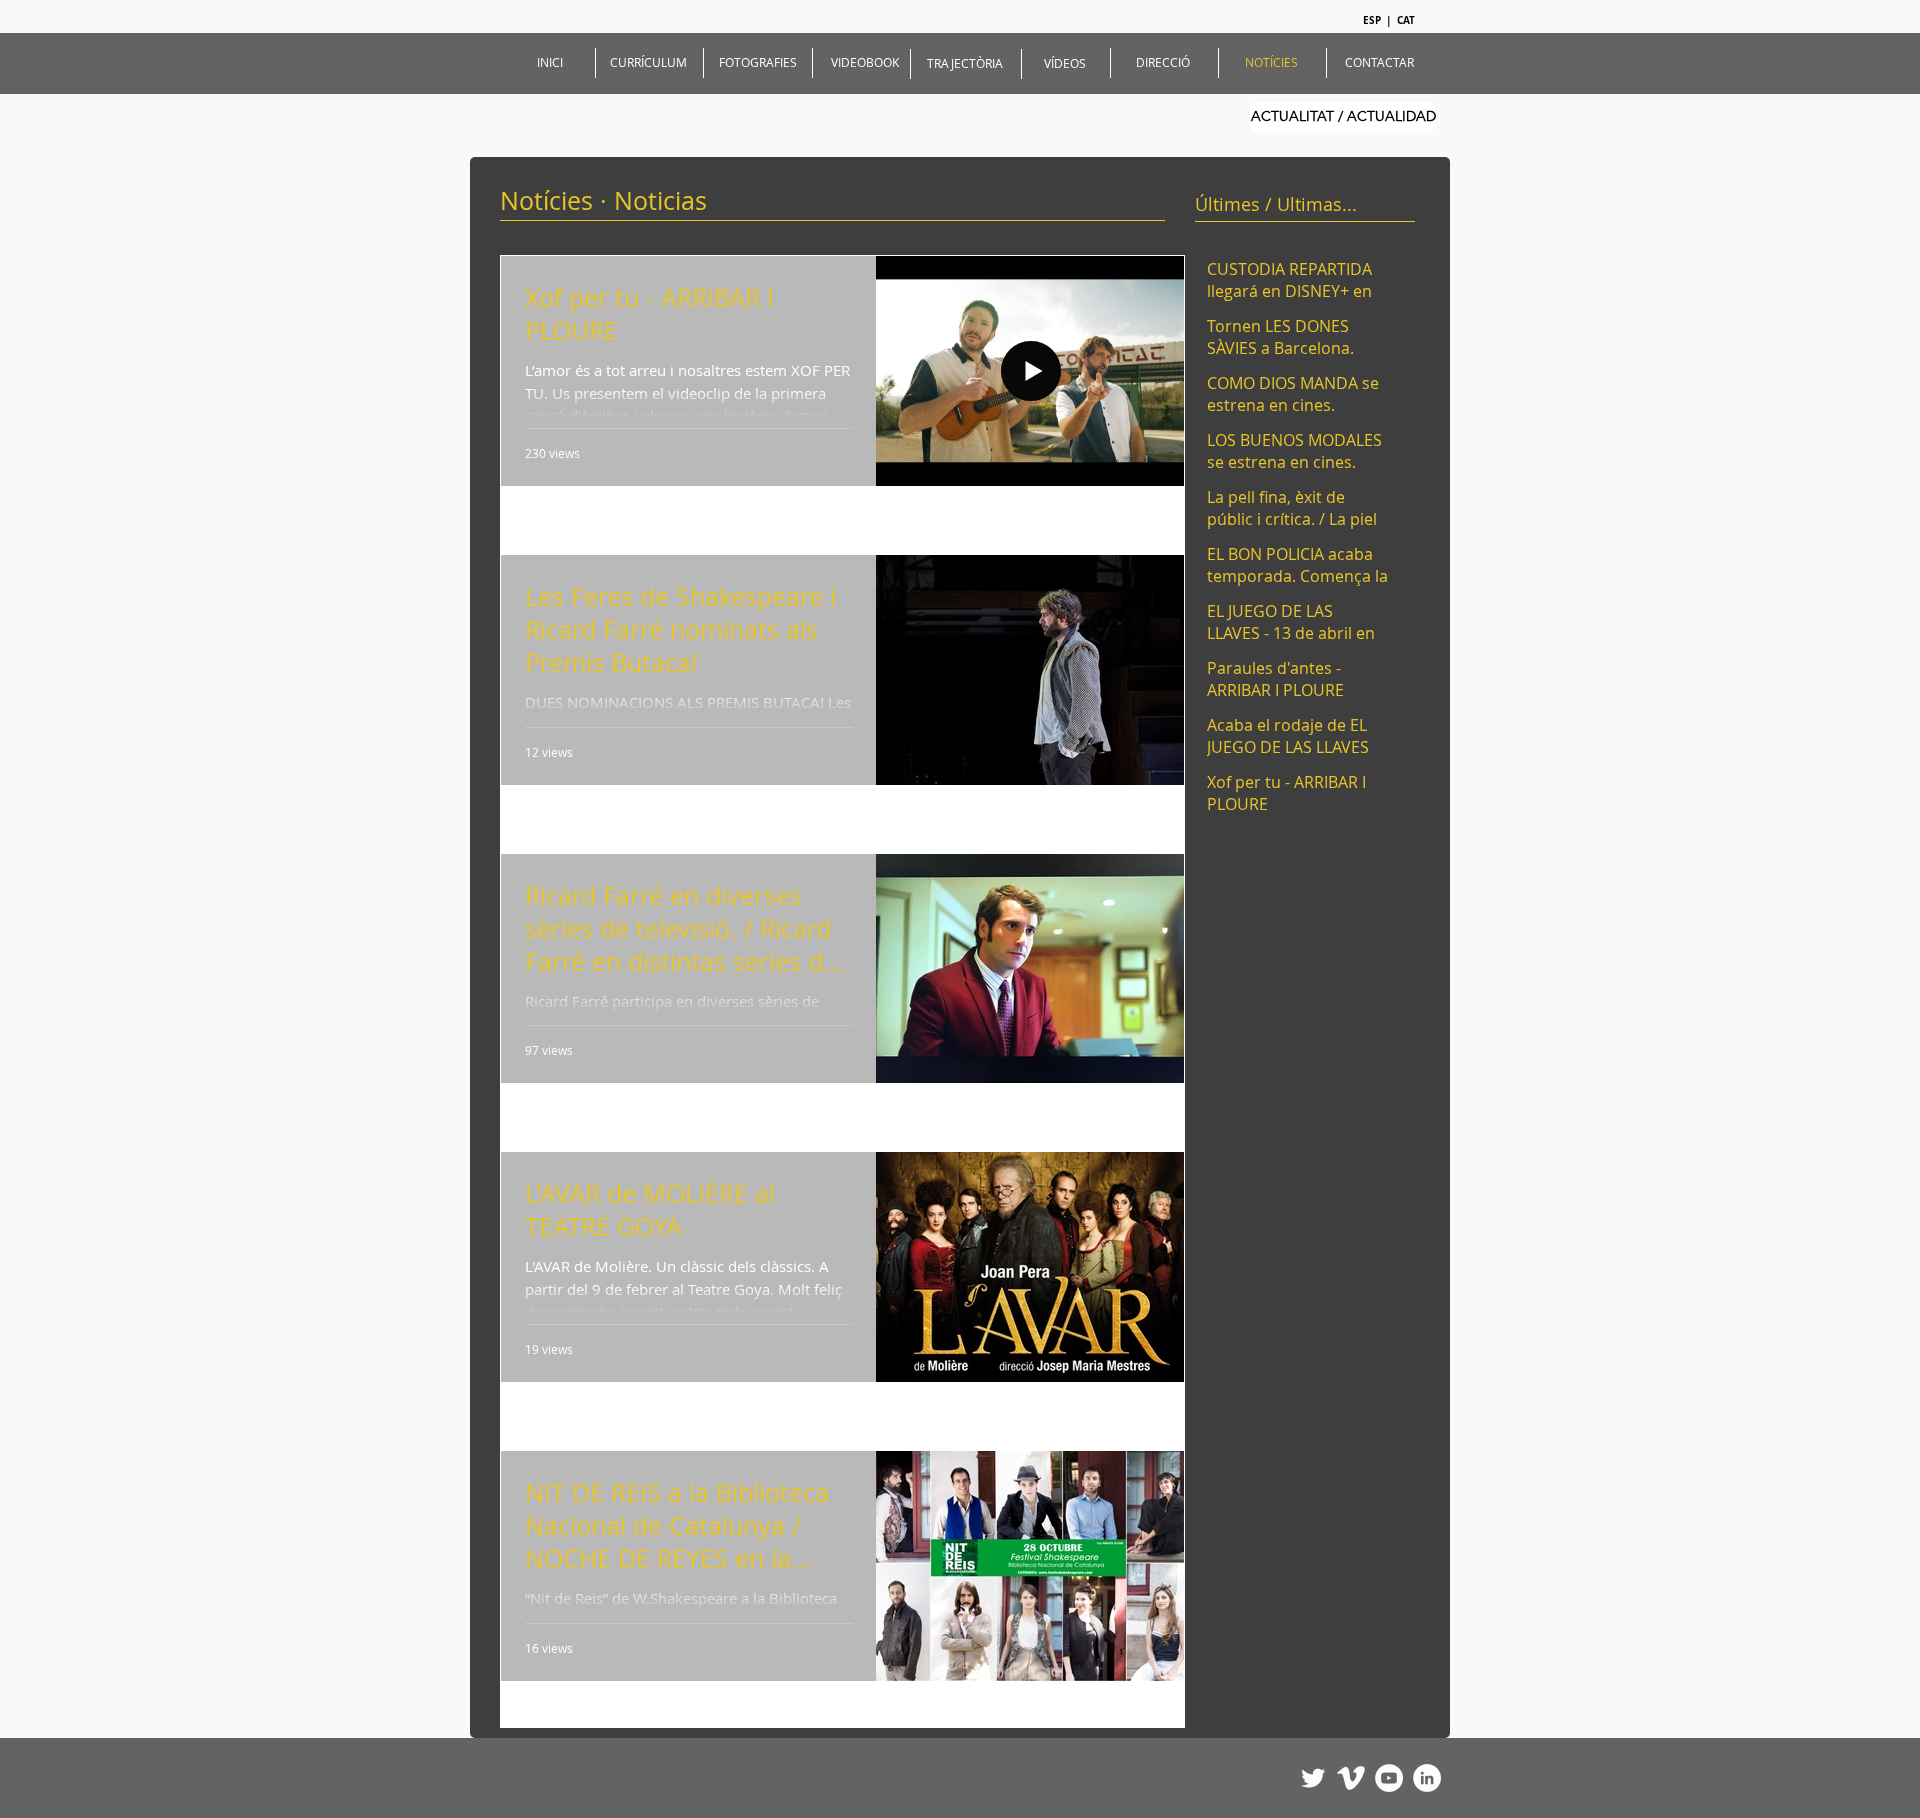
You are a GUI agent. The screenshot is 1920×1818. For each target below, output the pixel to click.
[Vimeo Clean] (1351, 1778)
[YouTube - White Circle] (1389, 1778)
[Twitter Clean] (1313, 1778)
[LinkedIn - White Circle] (1427, 1778)
